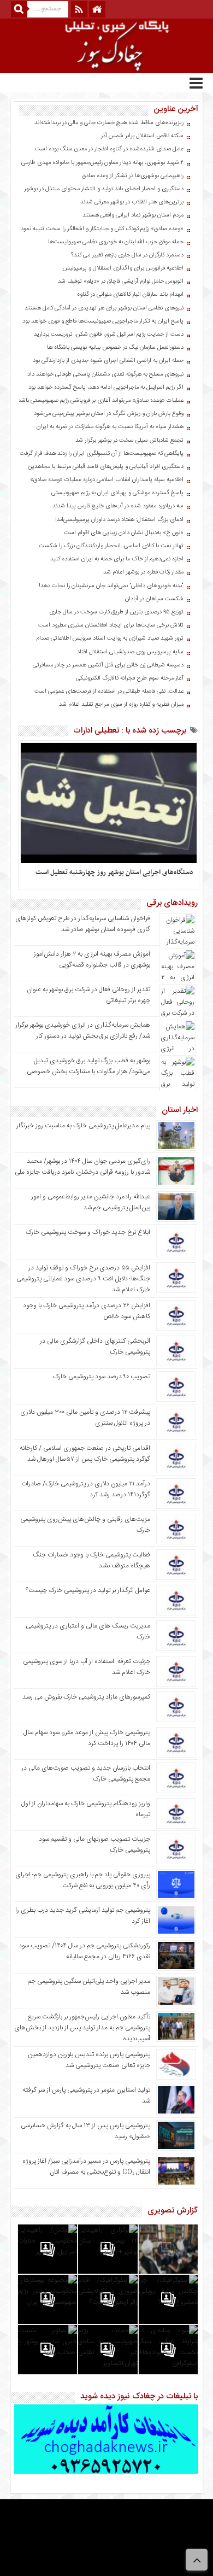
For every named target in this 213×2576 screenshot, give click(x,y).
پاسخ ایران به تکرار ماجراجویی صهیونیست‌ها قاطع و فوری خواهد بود (103, 321)
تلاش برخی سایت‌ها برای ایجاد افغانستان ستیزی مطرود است (111, 625)
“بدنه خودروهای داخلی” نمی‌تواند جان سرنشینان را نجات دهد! (111, 586)
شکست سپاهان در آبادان (154, 599)
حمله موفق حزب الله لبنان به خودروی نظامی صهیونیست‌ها (116, 242)
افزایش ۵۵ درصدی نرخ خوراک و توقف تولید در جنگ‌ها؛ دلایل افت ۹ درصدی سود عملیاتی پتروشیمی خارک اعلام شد (83, 1279)
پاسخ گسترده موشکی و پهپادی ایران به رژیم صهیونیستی (117, 493)
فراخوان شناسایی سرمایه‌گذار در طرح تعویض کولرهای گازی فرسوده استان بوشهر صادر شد (83, 924)
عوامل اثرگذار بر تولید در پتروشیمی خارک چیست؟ (88, 1590)
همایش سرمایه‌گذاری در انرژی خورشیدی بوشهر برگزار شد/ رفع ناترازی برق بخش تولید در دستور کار (83, 1031)
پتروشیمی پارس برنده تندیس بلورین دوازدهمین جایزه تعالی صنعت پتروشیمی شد (89, 2060)
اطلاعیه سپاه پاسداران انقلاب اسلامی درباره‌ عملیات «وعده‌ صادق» (107, 480)
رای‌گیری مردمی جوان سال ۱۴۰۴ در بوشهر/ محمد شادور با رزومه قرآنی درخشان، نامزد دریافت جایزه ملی (82, 1167)
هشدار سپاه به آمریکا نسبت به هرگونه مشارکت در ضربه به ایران (110, 427)
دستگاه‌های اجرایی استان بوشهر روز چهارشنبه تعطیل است (114, 873)
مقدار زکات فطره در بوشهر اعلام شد (143, 572)
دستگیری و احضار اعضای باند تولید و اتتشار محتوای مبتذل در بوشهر (104, 189)
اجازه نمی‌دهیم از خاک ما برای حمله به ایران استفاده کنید (117, 559)
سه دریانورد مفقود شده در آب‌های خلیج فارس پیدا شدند (118, 506)
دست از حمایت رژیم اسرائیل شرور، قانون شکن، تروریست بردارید (109, 335)
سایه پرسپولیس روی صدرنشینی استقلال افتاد (130, 652)
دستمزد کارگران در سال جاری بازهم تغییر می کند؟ (127, 255)
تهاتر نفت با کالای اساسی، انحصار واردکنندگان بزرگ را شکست (111, 546)
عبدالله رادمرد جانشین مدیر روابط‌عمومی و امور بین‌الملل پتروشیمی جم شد (91, 1202)
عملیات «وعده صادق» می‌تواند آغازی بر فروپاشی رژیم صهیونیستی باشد (101, 401)
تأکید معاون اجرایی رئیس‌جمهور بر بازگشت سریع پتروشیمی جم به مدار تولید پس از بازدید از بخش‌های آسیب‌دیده (82, 2028)
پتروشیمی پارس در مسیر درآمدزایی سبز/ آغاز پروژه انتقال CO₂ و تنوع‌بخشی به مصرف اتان (86, 2167)
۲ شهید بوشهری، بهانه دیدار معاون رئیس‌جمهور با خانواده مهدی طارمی (102, 163)
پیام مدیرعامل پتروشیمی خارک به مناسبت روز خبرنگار (83, 1126)
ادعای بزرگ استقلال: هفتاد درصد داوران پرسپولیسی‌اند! (119, 520)
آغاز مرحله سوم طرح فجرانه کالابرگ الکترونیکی (130, 678)
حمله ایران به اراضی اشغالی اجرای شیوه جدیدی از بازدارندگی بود (108, 361)
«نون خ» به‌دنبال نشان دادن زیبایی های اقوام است (124, 533)
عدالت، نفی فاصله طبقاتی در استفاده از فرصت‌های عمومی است (109, 692)
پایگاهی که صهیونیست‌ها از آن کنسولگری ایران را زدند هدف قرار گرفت (102, 454)
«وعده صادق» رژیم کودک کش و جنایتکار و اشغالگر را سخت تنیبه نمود (102, 229)
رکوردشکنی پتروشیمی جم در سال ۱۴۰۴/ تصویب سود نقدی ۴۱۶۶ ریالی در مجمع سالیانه (84, 1951)
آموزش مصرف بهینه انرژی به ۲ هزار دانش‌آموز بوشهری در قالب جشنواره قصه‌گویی (92, 959)
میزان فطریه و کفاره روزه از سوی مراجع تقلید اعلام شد (121, 705)
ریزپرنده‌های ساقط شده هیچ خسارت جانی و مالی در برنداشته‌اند (109, 123)
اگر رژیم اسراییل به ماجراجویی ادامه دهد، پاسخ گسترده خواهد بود (106, 388)
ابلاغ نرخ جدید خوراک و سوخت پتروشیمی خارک (88, 1232)
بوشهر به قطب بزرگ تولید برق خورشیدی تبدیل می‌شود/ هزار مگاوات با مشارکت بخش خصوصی (88, 1066)
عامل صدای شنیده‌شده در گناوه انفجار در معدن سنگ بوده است (109, 149)
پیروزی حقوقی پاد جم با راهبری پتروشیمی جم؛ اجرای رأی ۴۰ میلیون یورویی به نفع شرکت (83, 1880)
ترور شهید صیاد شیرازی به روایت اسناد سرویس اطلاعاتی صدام (110, 639)
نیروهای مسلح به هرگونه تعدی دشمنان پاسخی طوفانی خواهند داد (105, 374)
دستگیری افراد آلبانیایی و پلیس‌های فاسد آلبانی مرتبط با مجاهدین (106, 467)
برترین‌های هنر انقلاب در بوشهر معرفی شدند (132, 202)
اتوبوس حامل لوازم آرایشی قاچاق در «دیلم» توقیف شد (121, 282)
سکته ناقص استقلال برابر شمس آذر (142, 136)
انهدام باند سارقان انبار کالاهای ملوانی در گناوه (130, 295)
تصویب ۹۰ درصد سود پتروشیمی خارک (102, 1377)
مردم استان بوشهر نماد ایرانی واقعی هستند (133, 215)
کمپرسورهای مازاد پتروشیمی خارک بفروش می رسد (86, 1697)
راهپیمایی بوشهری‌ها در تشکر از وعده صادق (133, 176)
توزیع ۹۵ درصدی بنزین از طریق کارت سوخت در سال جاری (116, 612)
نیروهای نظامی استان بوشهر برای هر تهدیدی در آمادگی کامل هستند (104, 308)
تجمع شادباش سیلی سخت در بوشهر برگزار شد (129, 441)
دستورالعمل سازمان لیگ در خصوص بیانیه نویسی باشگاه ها (115, 348)
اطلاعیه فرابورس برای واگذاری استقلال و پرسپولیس (123, 268)
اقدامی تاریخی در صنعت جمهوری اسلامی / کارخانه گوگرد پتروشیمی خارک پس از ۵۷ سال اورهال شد (85, 1454)
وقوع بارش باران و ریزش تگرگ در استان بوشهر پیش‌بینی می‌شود (109, 414)
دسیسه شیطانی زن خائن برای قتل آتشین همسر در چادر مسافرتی (108, 665)
